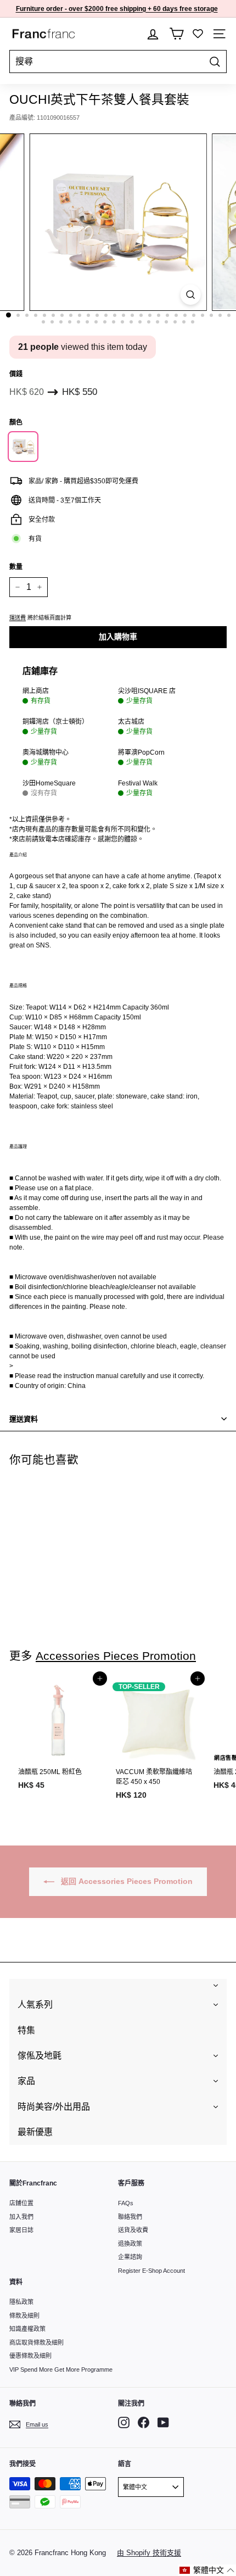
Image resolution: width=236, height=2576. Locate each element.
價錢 (16, 374)
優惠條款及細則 (30, 2356)
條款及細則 (24, 2316)
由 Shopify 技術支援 (149, 2553)
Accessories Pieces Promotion (116, 1656)
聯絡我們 (130, 2217)
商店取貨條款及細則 (36, 2343)
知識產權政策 (27, 2329)
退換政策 (130, 2244)
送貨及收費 (133, 2230)
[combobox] (118, 62)
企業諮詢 (130, 2257)
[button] (207, 2570)
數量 (16, 567)
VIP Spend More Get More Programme (61, 2369)
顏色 (16, 422)
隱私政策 (21, 2302)
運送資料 (24, 1419)
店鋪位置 (21, 2203)
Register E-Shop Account (151, 2271)
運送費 (18, 618)
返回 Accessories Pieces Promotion (126, 1881)
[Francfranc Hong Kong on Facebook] (144, 2422)
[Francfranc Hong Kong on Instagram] (124, 2422)
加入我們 (21, 2217)
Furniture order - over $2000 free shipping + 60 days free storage (117, 9)
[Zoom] (190, 295)
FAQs (126, 2203)
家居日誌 (21, 2230)
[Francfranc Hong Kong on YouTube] (163, 2422)
